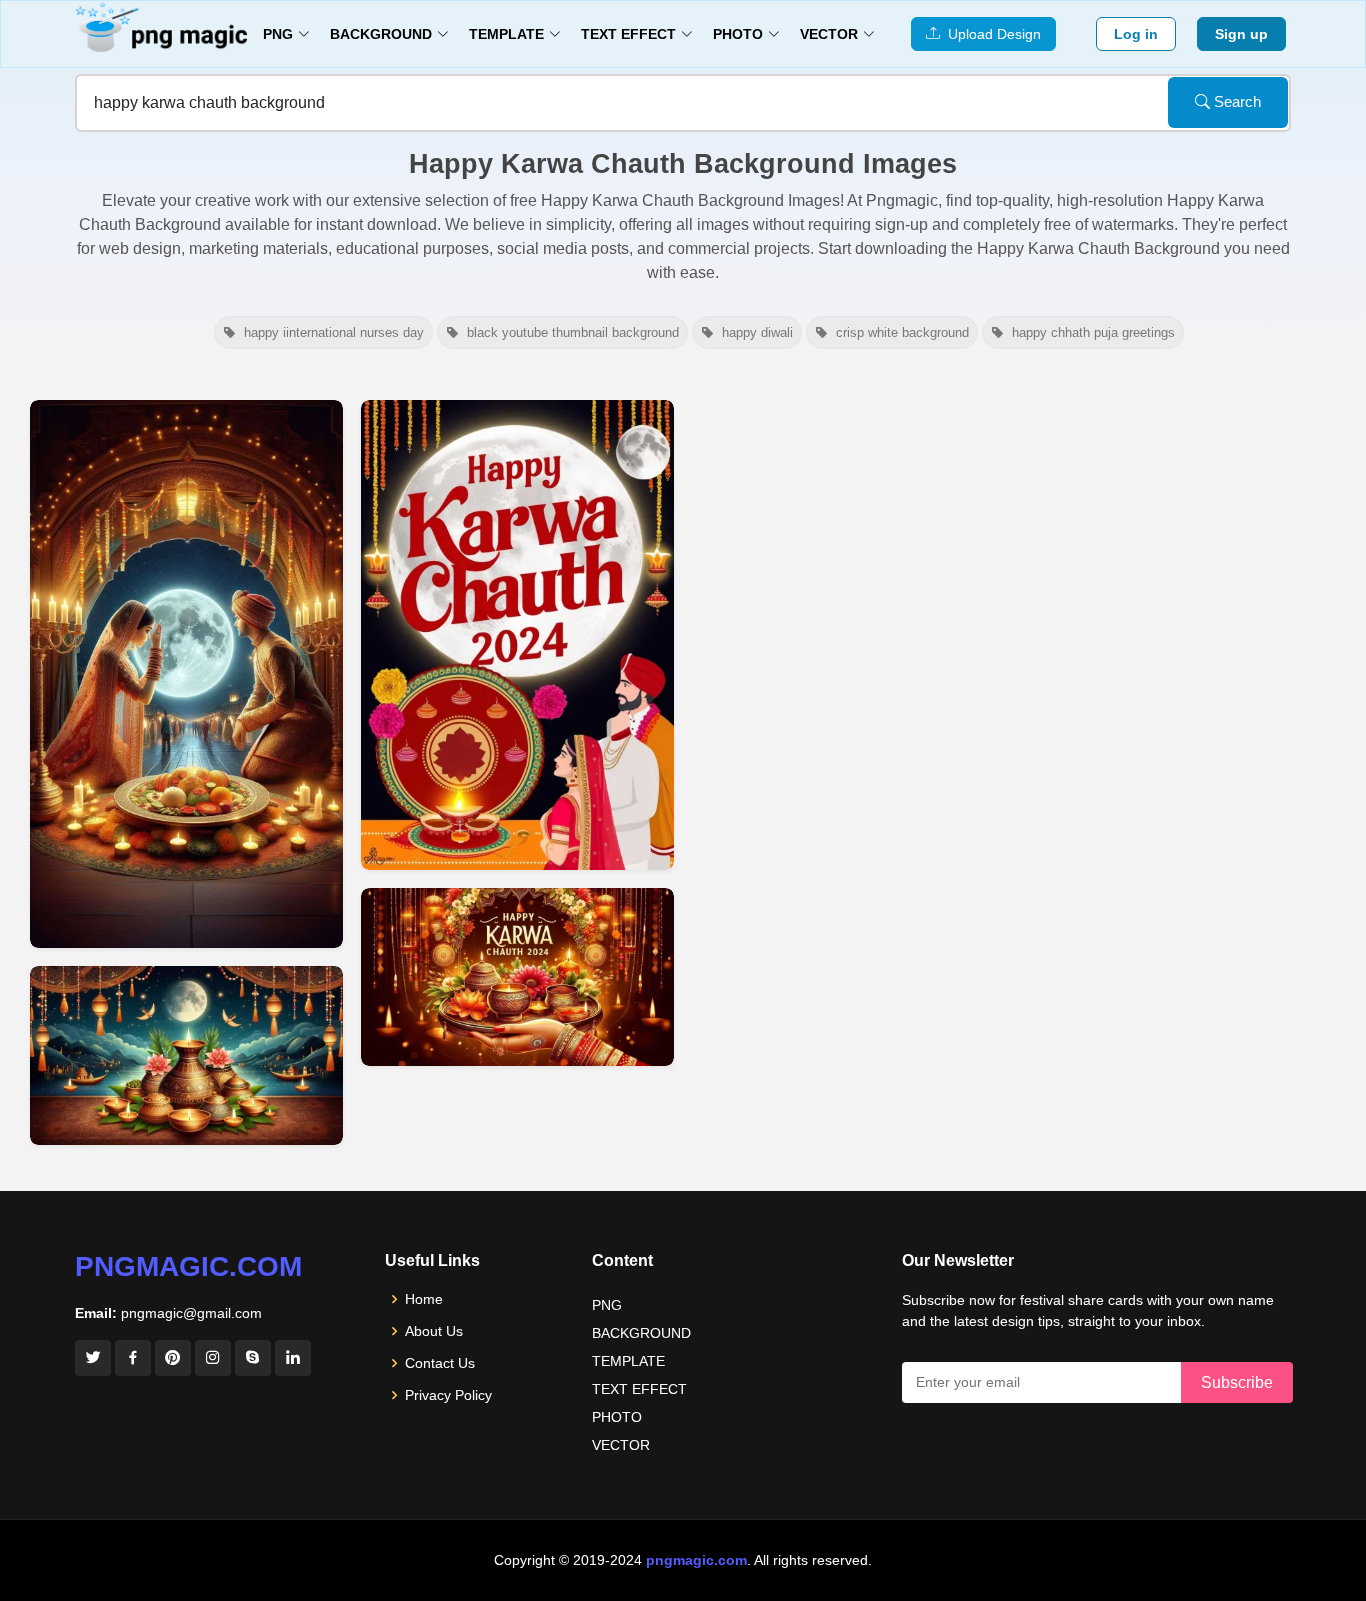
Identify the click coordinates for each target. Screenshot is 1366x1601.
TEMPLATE (628, 1361)
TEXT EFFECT (639, 1389)
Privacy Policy (448, 1395)
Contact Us (440, 1363)
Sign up (1241, 34)
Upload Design (990, 34)
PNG (607, 1305)
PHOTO (617, 1417)
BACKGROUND (641, 1333)
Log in (1136, 34)
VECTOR (621, 1445)
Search (1235, 101)
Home (424, 1299)
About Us (434, 1331)
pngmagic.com (188, 1266)
